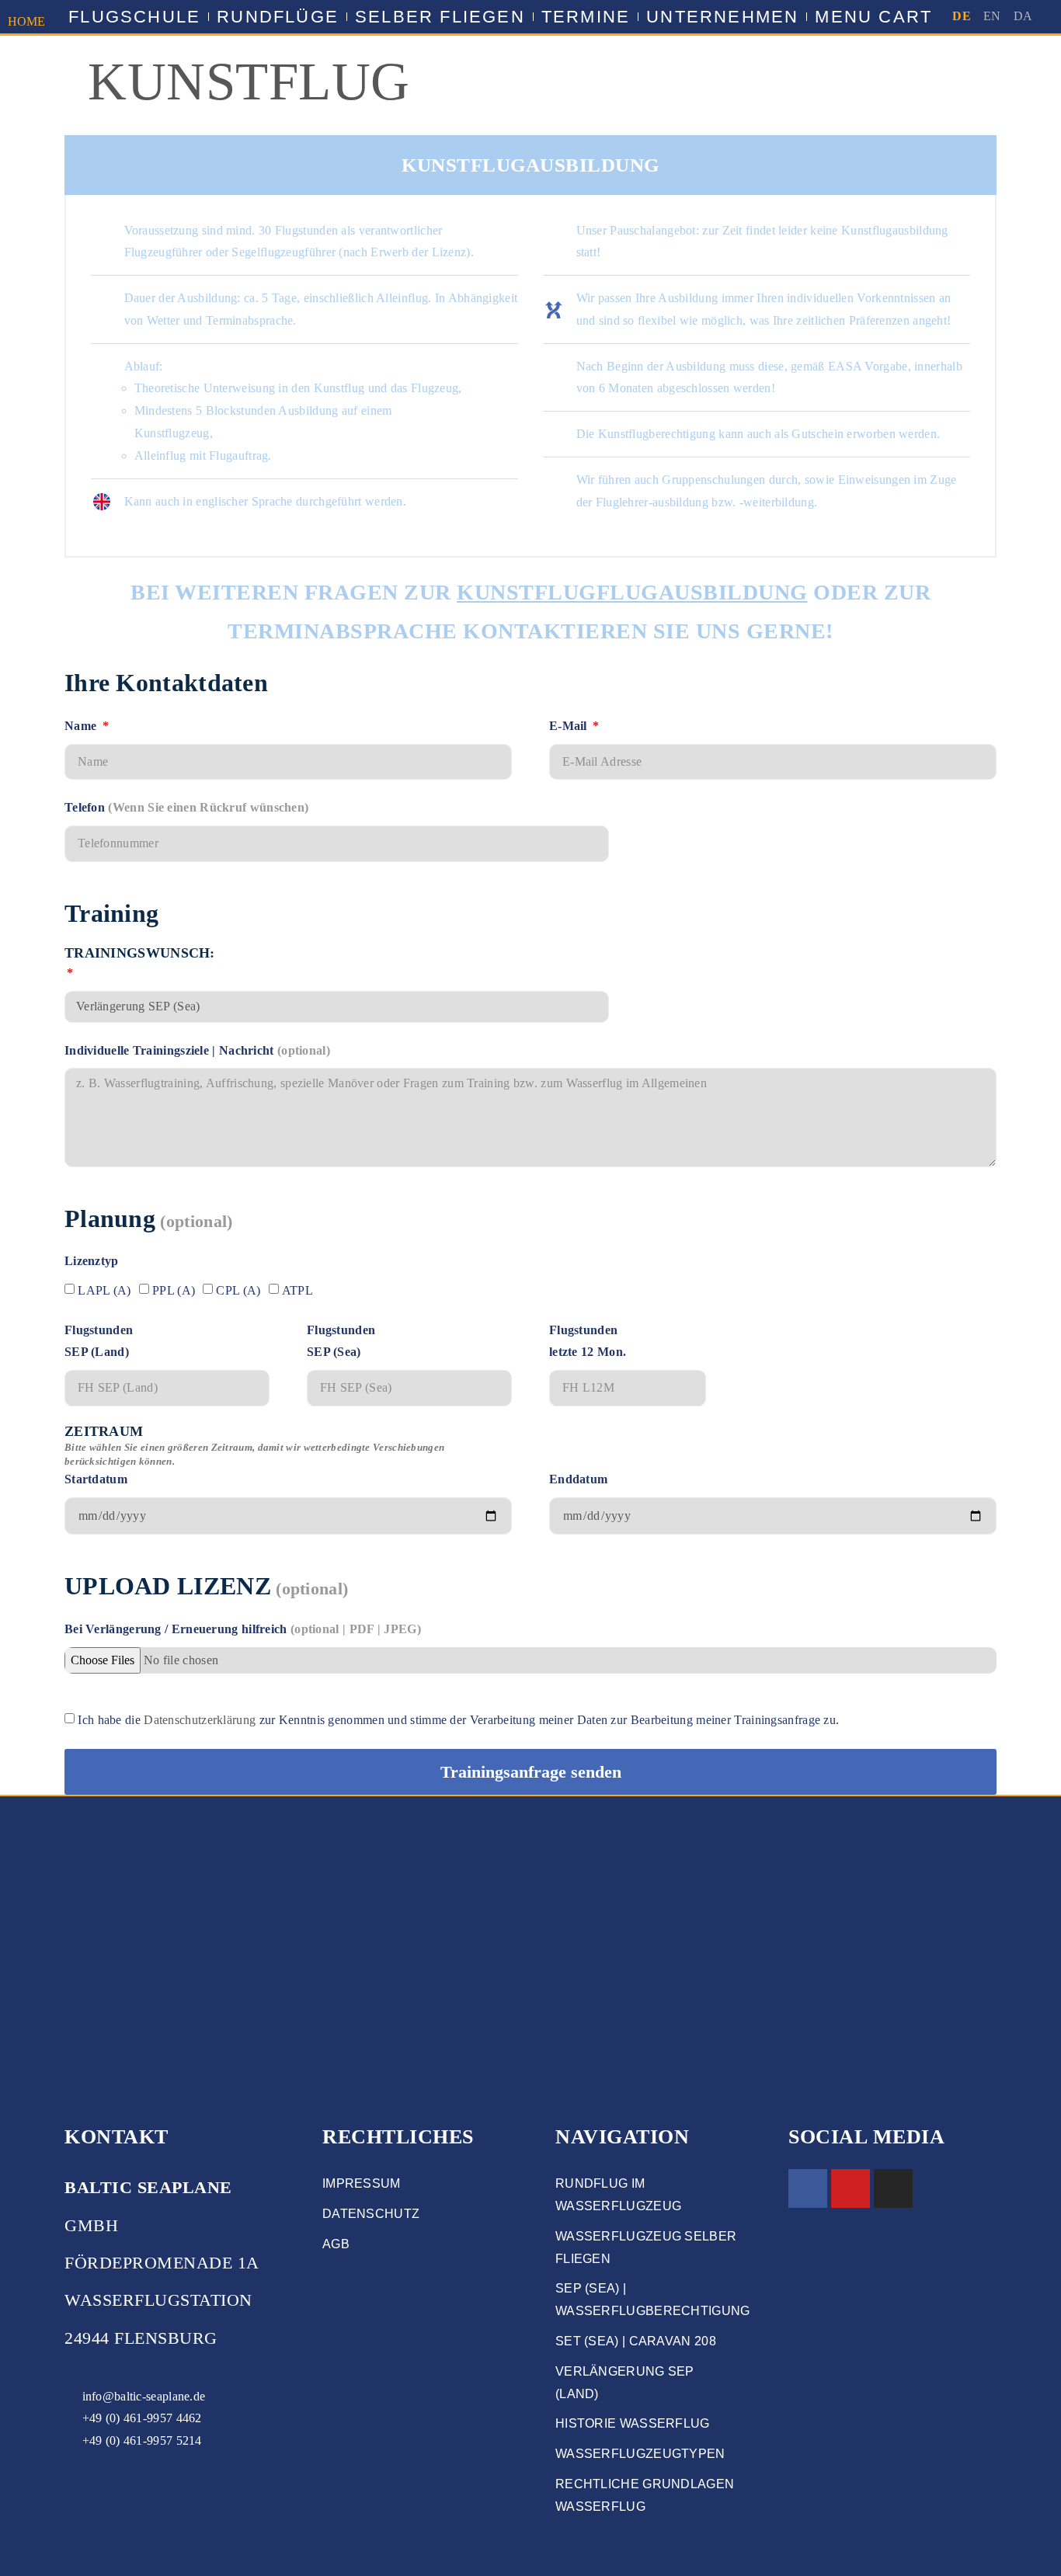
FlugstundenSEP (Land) (99, 1341)
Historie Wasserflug (633, 2423)
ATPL (297, 1290)
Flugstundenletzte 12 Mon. (588, 1341)
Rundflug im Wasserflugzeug (618, 2195)
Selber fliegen (440, 17)
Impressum (362, 2183)
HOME (27, 21)
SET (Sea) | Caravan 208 (636, 2341)
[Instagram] (893, 2188)
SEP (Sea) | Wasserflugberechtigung (647, 2300)
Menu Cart (873, 17)
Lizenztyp (92, 1261)
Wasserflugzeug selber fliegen (646, 2247)
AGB (336, 2244)
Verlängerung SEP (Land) (625, 2383)
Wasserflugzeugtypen (640, 2454)
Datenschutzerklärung (200, 1720)
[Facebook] (808, 2188)
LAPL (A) (104, 1290)
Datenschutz (371, 2214)
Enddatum (578, 1479)
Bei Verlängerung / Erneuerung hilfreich (243, 1629)
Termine (586, 17)
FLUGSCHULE (134, 17)
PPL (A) (174, 1290)
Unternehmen (722, 17)
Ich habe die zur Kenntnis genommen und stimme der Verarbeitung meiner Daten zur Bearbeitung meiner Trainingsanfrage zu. (458, 1720)
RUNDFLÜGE (278, 17)
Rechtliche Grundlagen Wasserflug (645, 2495)
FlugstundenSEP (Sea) (341, 1341)
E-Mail (570, 726)
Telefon (186, 807)
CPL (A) (238, 1290)
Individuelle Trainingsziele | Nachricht (197, 1050)
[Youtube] (851, 2188)
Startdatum (254, 1455)
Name (82, 726)
